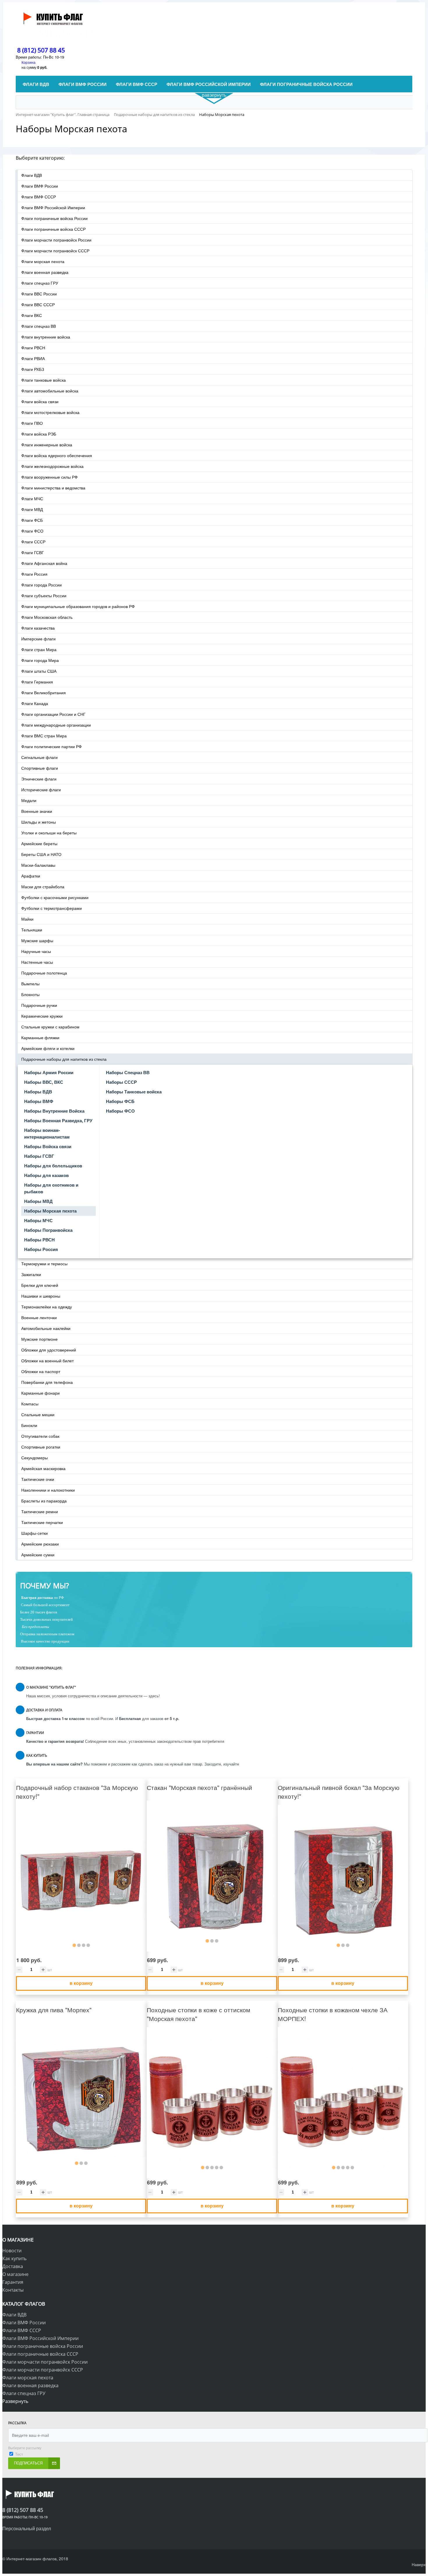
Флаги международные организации (56, 725)
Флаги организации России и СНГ (53, 714)
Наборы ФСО (120, 1111)
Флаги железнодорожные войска (52, 466)
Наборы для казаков (46, 1175)
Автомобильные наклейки (46, 1328)
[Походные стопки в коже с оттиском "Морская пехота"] (212, 2103)
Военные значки (37, 811)
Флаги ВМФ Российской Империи (53, 207)
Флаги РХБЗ (33, 369)
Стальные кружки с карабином (50, 1027)
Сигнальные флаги (39, 757)
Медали (29, 800)
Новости (12, 2251)
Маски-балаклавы (38, 865)
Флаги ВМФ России (40, 186)
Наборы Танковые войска (134, 1092)
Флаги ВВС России (39, 294)
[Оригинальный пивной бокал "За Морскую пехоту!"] (343, 1880)
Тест (19, 2454)
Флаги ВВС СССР (38, 304)
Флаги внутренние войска (46, 337)
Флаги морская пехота (43, 261)
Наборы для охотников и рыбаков (51, 1188)
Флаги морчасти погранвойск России (56, 240)
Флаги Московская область (47, 617)
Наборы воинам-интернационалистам (47, 1133)
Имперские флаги (38, 639)
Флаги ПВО (32, 423)
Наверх (419, 2564)
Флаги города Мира (40, 660)
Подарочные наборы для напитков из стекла (64, 1059)
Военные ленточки (39, 1317)
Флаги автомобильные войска (50, 391)
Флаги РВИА (33, 358)
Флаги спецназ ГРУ (40, 283)
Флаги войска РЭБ (39, 434)
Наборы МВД (38, 1201)
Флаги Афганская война (44, 563)
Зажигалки (31, 1274)
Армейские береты (39, 843)
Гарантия (13, 2282)
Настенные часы (37, 962)
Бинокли (29, 1425)
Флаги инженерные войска (47, 445)
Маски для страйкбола (43, 887)
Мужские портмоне (39, 1339)
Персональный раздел (27, 2528)
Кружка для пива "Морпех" (54, 2010)
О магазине (15, 2274)
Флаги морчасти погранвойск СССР (55, 251)
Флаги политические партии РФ (52, 746)
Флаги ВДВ (32, 175)
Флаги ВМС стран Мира (44, 736)
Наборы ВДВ (38, 1092)
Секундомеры (35, 1458)
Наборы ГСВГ (39, 1156)
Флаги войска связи (40, 401)
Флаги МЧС (32, 498)
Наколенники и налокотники (48, 1490)
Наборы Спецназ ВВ (128, 1072)
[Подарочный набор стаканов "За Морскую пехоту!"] (81, 1880)
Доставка (13, 2266)
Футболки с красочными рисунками (55, 897)
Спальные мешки (38, 1414)
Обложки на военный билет (47, 1361)
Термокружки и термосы (44, 1264)
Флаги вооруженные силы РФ (49, 477)
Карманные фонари (40, 1393)
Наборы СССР (121, 1082)
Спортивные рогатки (41, 1447)
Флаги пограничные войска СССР (53, 229)
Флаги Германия (37, 682)
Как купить (14, 2258)
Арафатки (31, 876)
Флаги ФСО (32, 531)
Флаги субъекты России (44, 595)
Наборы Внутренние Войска (54, 1111)
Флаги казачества (38, 628)
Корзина (29, 62)
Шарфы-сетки (35, 1533)
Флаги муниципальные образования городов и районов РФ (78, 606)
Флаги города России (41, 585)
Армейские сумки (38, 1555)
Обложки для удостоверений (49, 1350)
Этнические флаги (39, 779)
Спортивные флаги (40, 768)
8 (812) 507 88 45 (41, 50)
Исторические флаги (41, 790)
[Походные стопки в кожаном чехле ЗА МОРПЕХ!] (343, 2103)
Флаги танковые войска (44, 380)
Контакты (13, 2290)
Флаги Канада (35, 703)
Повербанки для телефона (47, 1382)
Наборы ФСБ (120, 1101)
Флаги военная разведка (45, 272)
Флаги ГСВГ (33, 552)
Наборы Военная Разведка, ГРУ (58, 1120)
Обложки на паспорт (41, 1371)
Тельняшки (32, 930)
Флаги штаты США (39, 671)
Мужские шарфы (37, 940)
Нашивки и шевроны (41, 1296)
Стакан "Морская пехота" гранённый (199, 1787)
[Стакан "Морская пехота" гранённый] (212, 1876)
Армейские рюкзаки (40, 1544)
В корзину (81, 1983)
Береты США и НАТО (41, 854)
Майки (27, 919)
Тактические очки (38, 1479)
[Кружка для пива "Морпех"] (81, 2098)
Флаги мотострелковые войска (50, 412)
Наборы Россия (41, 1249)
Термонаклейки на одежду (47, 1307)
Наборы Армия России (49, 1072)
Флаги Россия (34, 574)
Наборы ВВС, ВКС (44, 1082)
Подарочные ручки (39, 1005)
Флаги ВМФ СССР (39, 197)
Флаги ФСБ (32, 520)
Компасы (30, 1404)
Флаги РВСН (33, 348)
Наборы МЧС (38, 1220)
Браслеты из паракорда (44, 1501)
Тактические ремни (40, 1511)
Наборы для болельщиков (53, 1166)
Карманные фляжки (40, 1037)
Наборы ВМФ (39, 1101)
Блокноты (30, 994)
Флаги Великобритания (44, 693)
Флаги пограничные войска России (54, 218)
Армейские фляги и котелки (48, 1048)
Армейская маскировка (43, 1468)
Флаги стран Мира (39, 649)
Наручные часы (36, 951)
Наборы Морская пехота (50, 1211)
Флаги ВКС (32, 315)
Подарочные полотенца (44, 973)
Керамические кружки (42, 1016)
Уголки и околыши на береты (49, 833)
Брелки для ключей (40, 1285)
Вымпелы (30, 984)
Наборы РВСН (39, 1240)
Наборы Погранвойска (48, 1230)
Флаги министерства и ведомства (53, 488)
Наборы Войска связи (48, 1146)
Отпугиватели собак (40, 1436)
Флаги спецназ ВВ (39, 326)
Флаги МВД (32, 509)
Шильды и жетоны (39, 822)
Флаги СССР (33, 542)
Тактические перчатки (42, 1522)
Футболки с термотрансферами (52, 908)
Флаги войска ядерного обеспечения (57, 455)
